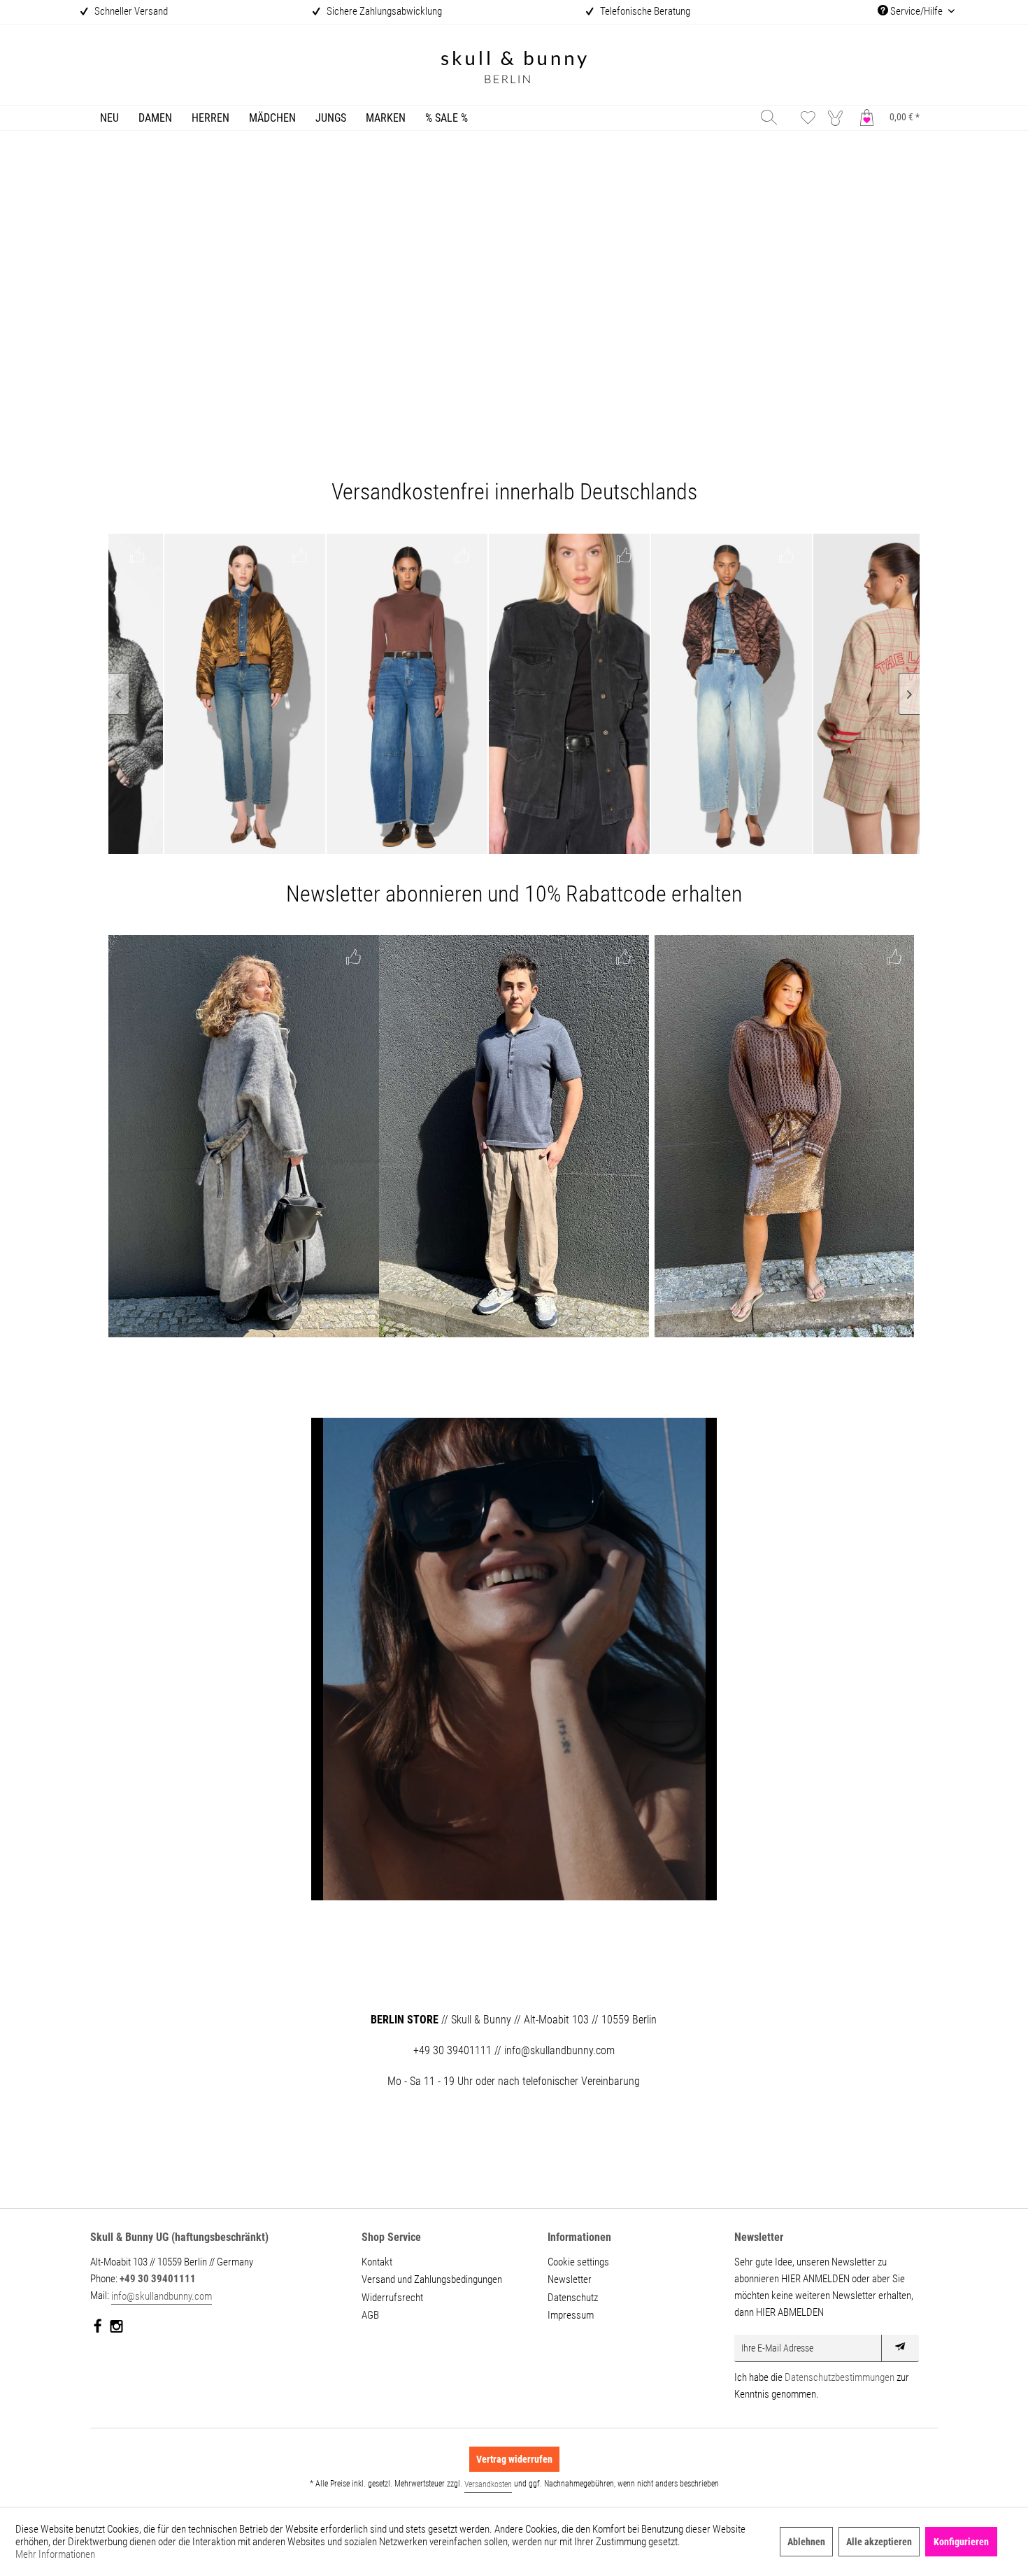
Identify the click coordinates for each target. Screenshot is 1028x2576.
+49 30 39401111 (158, 2279)
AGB (370, 2315)
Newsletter (570, 2279)
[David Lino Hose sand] (514, 1136)
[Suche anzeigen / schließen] (769, 117)
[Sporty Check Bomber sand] (759, 694)
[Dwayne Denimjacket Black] (435, 694)
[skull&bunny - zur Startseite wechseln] (514, 69)
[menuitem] (109, 118)
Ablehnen (806, 2542)
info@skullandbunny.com (162, 2296)
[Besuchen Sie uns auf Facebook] (98, 2329)
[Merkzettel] (808, 117)
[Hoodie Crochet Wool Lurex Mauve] (784, 1136)
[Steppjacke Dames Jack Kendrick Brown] (597, 694)
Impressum (571, 2315)
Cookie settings (578, 2262)
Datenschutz (573, 2298)
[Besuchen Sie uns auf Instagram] (116, 2329)
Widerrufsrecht (392, 2298)
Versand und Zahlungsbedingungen (432, 2279)
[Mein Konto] (838, 117)
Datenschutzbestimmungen (840, 2377)
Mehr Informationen (55, 2554)
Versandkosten (488, 2484)
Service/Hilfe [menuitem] (916, 11)
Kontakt (377, 2262)
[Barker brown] (273, 694)
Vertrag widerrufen (514, 2459)
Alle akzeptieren (879, 2542)
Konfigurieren (961, 2542)
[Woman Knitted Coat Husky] (244, 1136)
